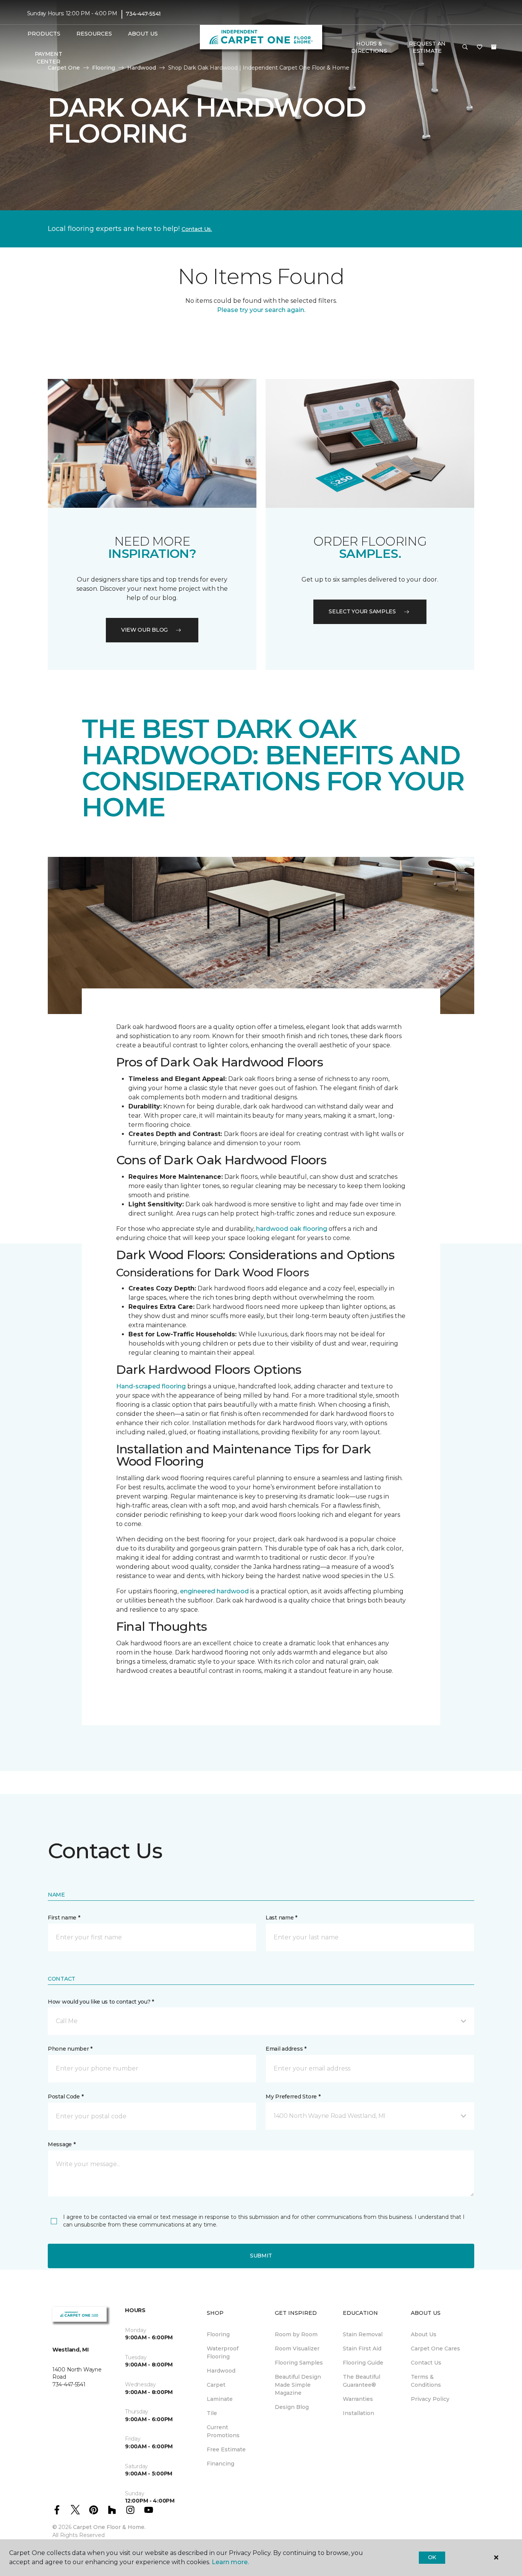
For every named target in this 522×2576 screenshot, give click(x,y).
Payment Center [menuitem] (49, 58)
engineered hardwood (214, 1591)
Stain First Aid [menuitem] (362, 2348)
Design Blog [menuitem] (292, 2407)
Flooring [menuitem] (218, 2334)
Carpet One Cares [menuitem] (435, 2348)
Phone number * (70, 2049)
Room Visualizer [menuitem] (297, 2348)
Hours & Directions (369, 47)
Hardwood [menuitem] (221, 2371)
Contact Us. (197, 229)
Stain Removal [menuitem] (363, 2334)
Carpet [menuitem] (216, 2385)
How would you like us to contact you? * (101, 2002)
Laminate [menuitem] (220, 2399)
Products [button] (44, 34)
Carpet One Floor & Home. (109, 2527)
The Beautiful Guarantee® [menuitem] (362, 2381)
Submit (261, 2256)
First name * (64, 1918)
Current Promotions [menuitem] (223, 2431)
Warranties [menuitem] (358, 2399)
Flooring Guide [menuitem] (363, 2363)
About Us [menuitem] (424, 2334)
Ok (432, 2557)
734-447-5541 (143, 14)
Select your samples (362, 611)
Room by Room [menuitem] (296, 2334)
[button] (465, 47)
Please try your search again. (261, 310)
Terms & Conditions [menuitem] (426, 2381)
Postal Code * (66, 2097)
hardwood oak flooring (292, 1229)
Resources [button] (94, 34)
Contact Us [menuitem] (426, 2363)
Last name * (281, 1918)
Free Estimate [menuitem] (226, 2449)
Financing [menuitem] (220, 2464)
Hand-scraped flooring (151, 1386)
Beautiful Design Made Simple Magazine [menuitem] (298, 2385)
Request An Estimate (427, 47)
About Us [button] (143, 34)
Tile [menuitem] (212, 2413)
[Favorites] (480, 47)
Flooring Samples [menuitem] (299, 2363)
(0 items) (494, 47)
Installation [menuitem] (358, 2413)
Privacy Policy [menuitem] (430, 2399)
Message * (62, 2144)
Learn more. (230, 2562)
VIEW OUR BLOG (144, 630)
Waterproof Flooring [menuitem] (223, 2353)
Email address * (286, 2049)
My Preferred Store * (293, 2097)
